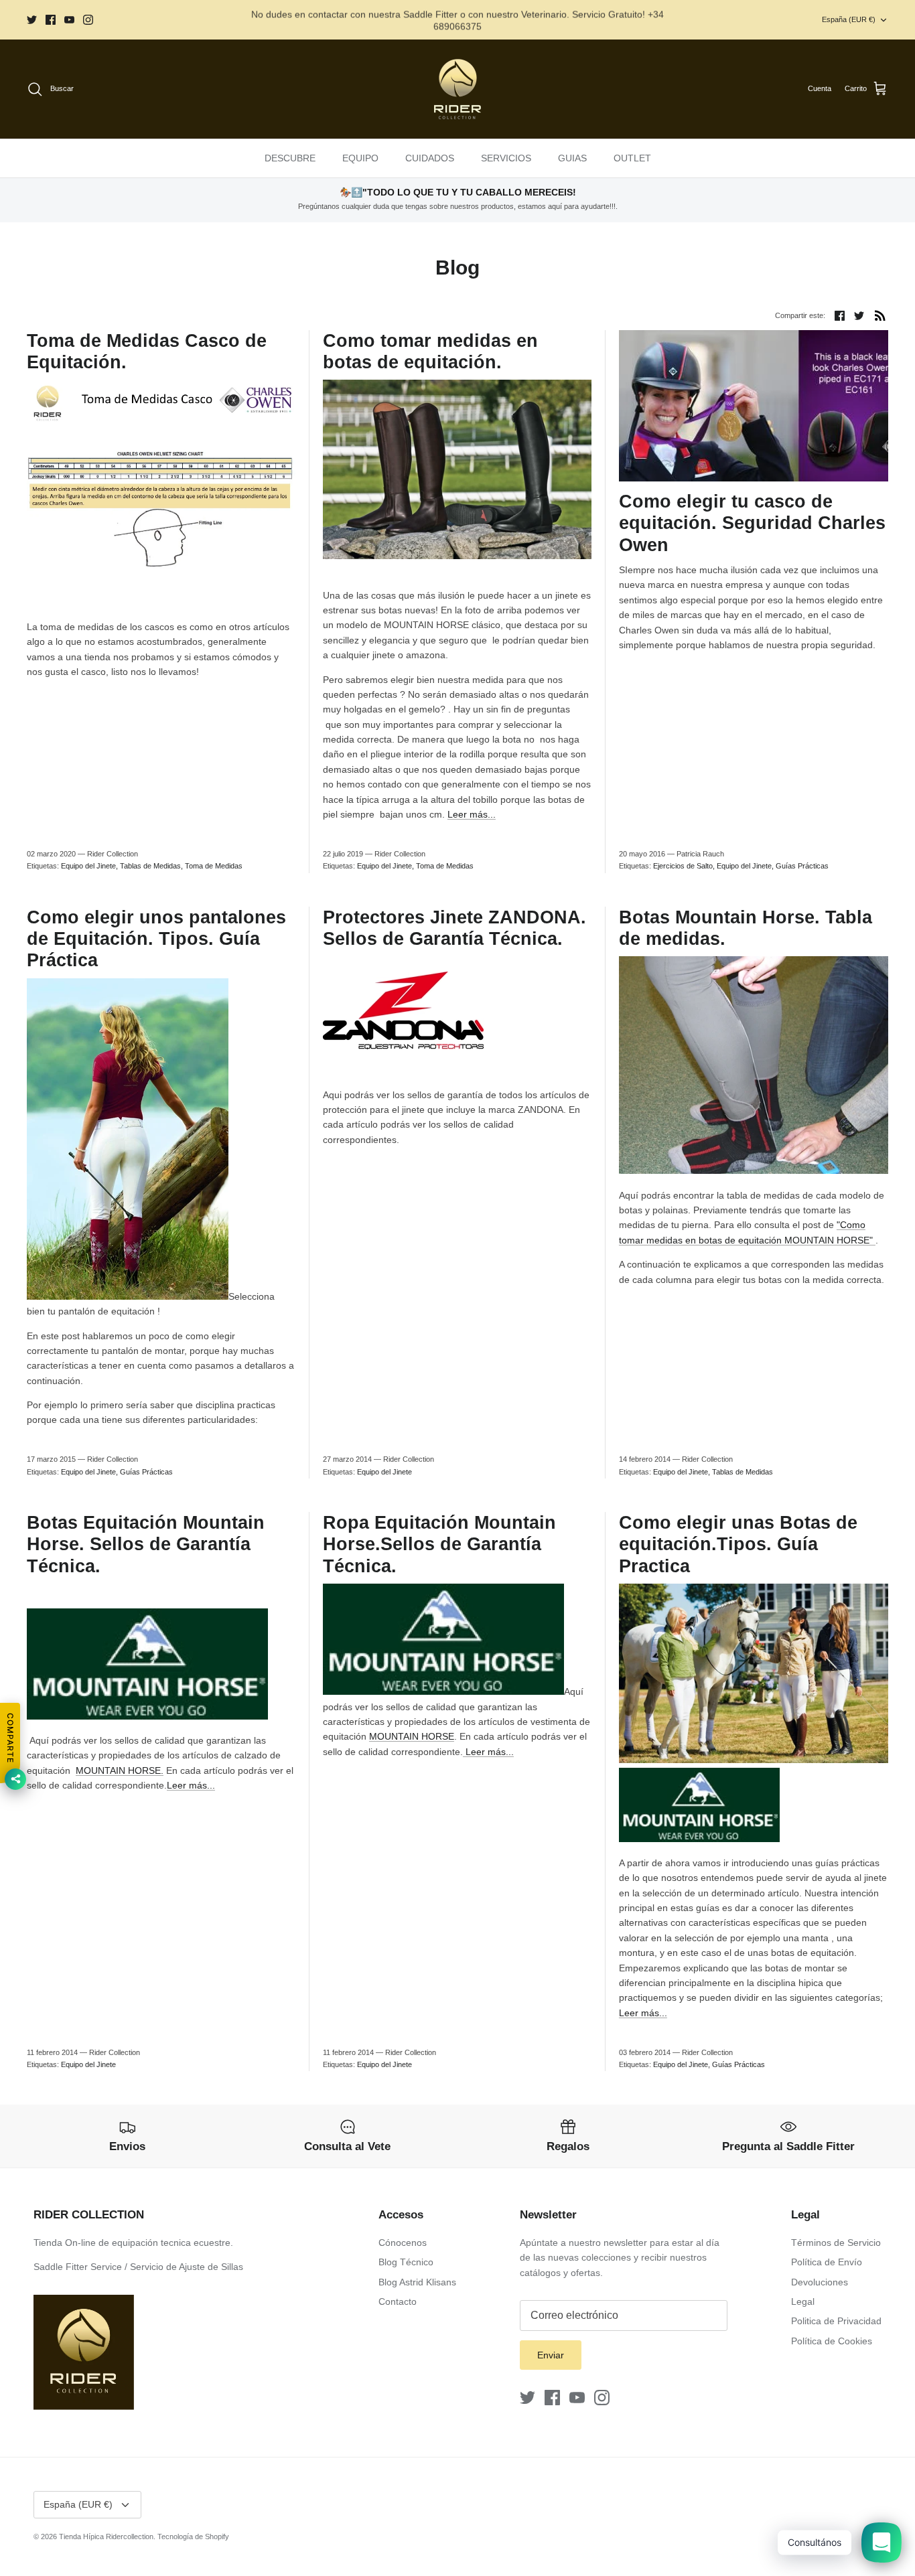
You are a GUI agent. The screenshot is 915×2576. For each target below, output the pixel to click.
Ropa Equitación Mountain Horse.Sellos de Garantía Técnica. (439, 1544)
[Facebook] (51, 20)
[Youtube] (69, 20)
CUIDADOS (430, 158)
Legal (803, 2301)
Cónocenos (403, 2243)
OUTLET (632, 158)
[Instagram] (88, 20)
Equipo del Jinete (88, 866)
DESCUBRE (290, 158)
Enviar (551, 2355)
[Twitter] (32, 20)
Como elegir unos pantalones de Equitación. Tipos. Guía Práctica (156, 939)
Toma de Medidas (214, 866)
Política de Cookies (832, 2341)
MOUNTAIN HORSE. (120, 1770)
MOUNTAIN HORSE (412, 1736)
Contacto (398, 2301)
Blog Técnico (406, 2262)
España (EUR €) (849, 19)
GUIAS (572, 158)
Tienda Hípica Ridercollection (106, 2536)
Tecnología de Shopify (193, 2536)
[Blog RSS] (880, 315)
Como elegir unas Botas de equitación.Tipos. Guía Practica (738, 1544)
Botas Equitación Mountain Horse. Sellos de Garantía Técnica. (146, 1544)
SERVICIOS (506, 158)
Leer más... (472, 814)
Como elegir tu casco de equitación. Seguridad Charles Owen (752, 523)
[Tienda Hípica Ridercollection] (457, 89)
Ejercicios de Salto (683, 866)
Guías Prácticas (802, 866)
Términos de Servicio (836, 2243)
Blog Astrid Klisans (417, 2282)
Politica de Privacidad (836, 2321)
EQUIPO (360, 158)
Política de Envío (827, 2262)
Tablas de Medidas (150, 866)
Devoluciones (820, 2282)
